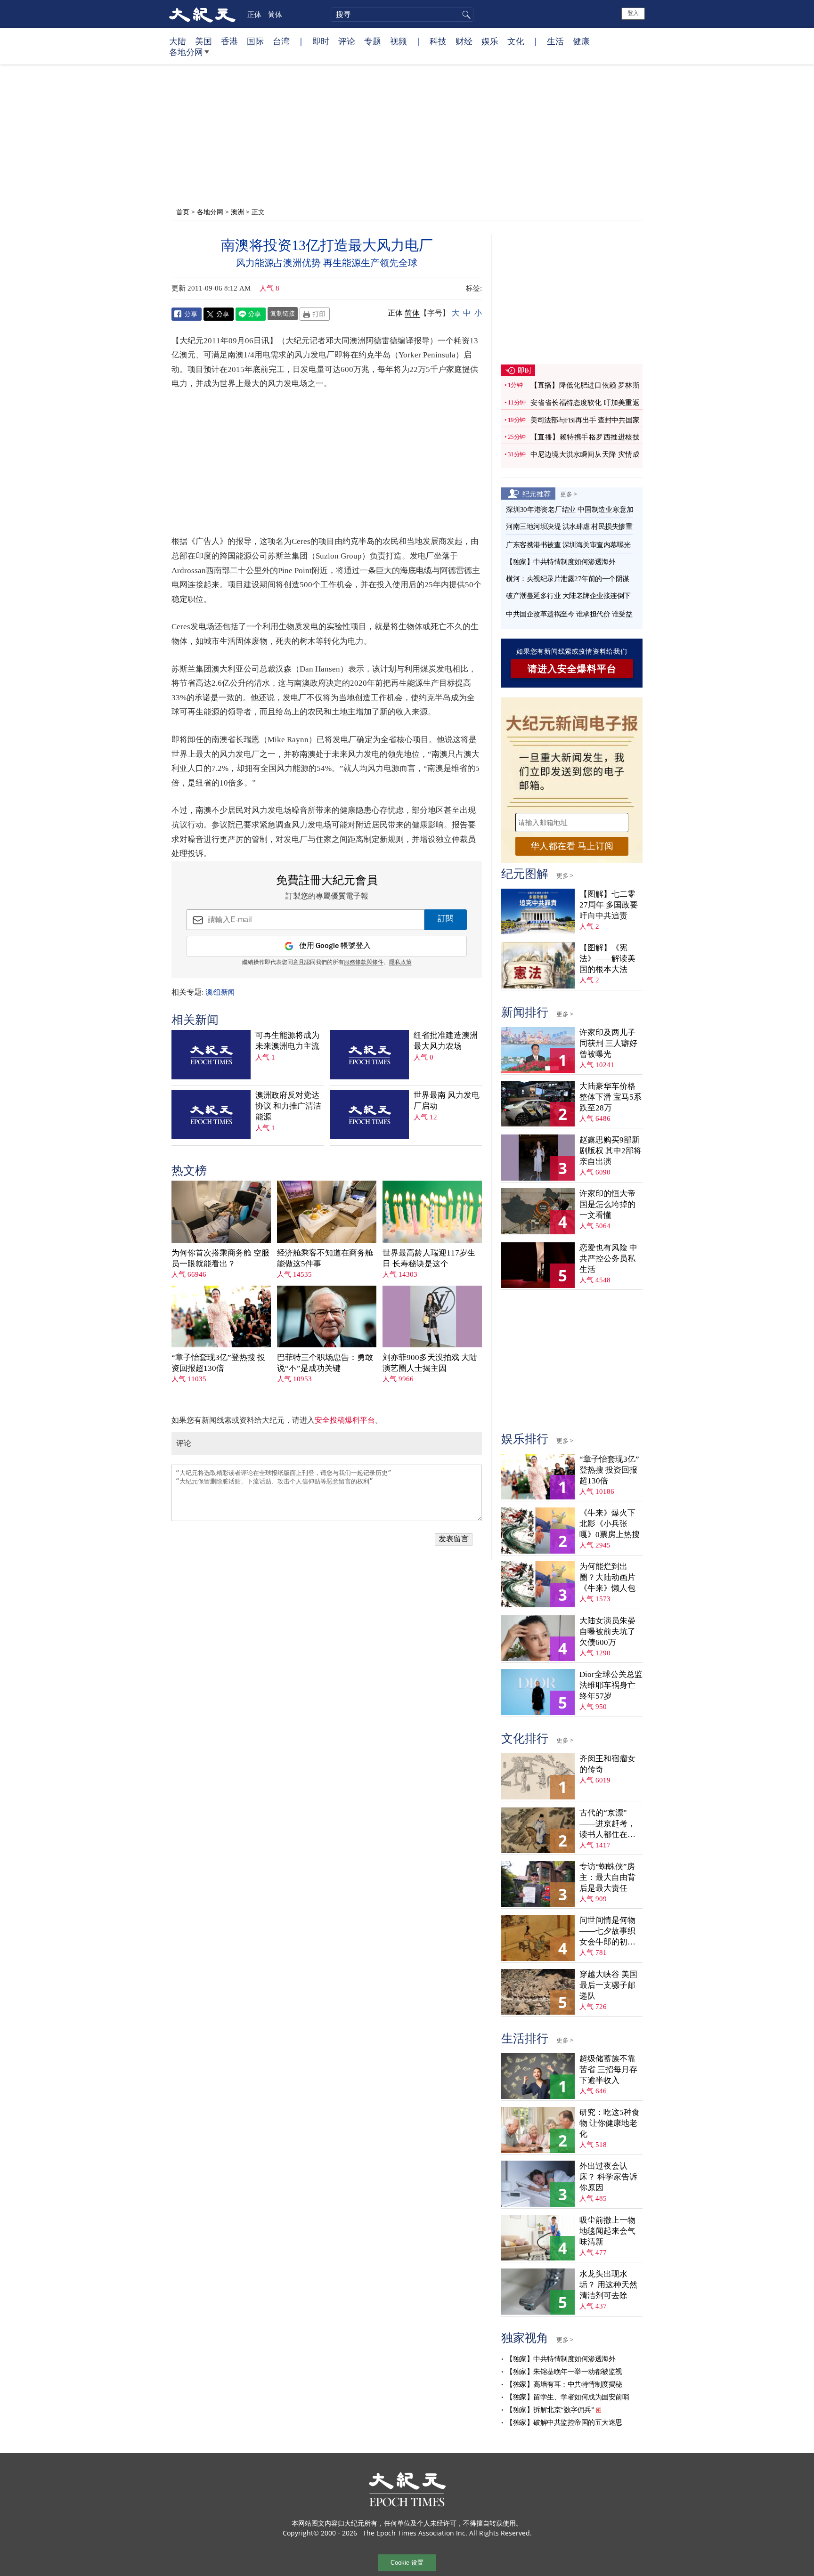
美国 (203, 41)
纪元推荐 (537, 494)
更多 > (569, 494)
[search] (402, 15)
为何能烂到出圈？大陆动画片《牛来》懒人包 (607, 1577)
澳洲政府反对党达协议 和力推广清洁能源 (288, 1106)
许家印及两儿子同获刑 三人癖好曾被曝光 (608, 1043)
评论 (347, 41)
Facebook (187, 314)
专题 (373, 41)
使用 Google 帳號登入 (335, 946)
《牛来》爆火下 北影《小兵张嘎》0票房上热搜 (610, 1524)
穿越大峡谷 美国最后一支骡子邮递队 (608, 1985)
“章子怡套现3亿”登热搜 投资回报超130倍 (218, 1363)
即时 (321, 41)
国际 (255, 41)
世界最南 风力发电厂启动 (447, 1101)
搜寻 (465, 15)
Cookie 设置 (407, 2563)
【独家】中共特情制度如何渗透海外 (561, 562)
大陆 (178, 41)
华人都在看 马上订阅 (572, 846)
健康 (581, 41)
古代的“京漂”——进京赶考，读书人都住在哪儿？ (607, 1824)
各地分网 (186, 52)
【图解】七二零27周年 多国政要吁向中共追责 (609, 905)
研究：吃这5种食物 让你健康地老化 (610, 2123)
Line (251, 314)
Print (315, 314)
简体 (275, 14)
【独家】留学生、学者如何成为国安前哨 (567, 2397)
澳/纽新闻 (220, 992)
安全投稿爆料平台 (345, 1420)
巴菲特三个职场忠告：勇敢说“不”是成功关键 (325, 1363)
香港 (229, 41)
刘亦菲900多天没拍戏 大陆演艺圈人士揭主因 (430, 1363)
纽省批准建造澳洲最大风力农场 (446, 1041)
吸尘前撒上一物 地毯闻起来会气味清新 (607, 2231)
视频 (399, 41)
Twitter (219, 314)
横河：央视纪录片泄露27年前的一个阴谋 (568, 579)
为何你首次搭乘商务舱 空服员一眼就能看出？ (220, 1258)
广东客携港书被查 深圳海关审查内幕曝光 (568, 545)
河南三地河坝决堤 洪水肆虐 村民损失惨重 (569, 527)
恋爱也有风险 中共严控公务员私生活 (608, 1259)
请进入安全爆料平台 (572, 669)
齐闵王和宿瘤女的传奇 (607, 1764)
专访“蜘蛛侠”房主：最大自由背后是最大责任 (607, 1877)
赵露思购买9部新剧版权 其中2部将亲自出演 (610, 1151)
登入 (633, 13)
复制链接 (283, 313)
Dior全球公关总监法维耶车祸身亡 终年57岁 (611, 1685)
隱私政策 (400, 963)
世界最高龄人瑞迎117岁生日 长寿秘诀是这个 (429, 1258)
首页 (183, 212)
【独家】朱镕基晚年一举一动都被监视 (564, 2372)
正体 (254, 14)
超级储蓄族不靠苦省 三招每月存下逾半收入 (608, 2070)
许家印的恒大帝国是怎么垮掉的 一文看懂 (607, 1204)
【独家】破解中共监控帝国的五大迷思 (564, 2422)
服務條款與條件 (364, 963)
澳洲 (237, 212)
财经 (464, 41)
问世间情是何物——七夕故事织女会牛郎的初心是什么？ (607, 1932)
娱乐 (490, 41)
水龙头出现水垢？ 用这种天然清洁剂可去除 (608, 2285)
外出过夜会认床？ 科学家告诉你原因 (608, 2177)
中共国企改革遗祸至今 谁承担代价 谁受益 (569, 614)
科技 (438, 41)
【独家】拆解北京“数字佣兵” (550, 2410)
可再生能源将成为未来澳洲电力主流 (287, 1041)
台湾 (281, 41)
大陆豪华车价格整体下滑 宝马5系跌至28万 (610, 1097)
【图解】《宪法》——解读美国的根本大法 (607, 959)
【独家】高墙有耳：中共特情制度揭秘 (564, 2384)
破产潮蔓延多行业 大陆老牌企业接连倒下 (568, 596)
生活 (555, 41)
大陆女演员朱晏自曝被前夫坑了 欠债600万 (607, 1632)
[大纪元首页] (202, 14)
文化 (516, 41)
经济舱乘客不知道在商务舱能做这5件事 (325, 1258)
